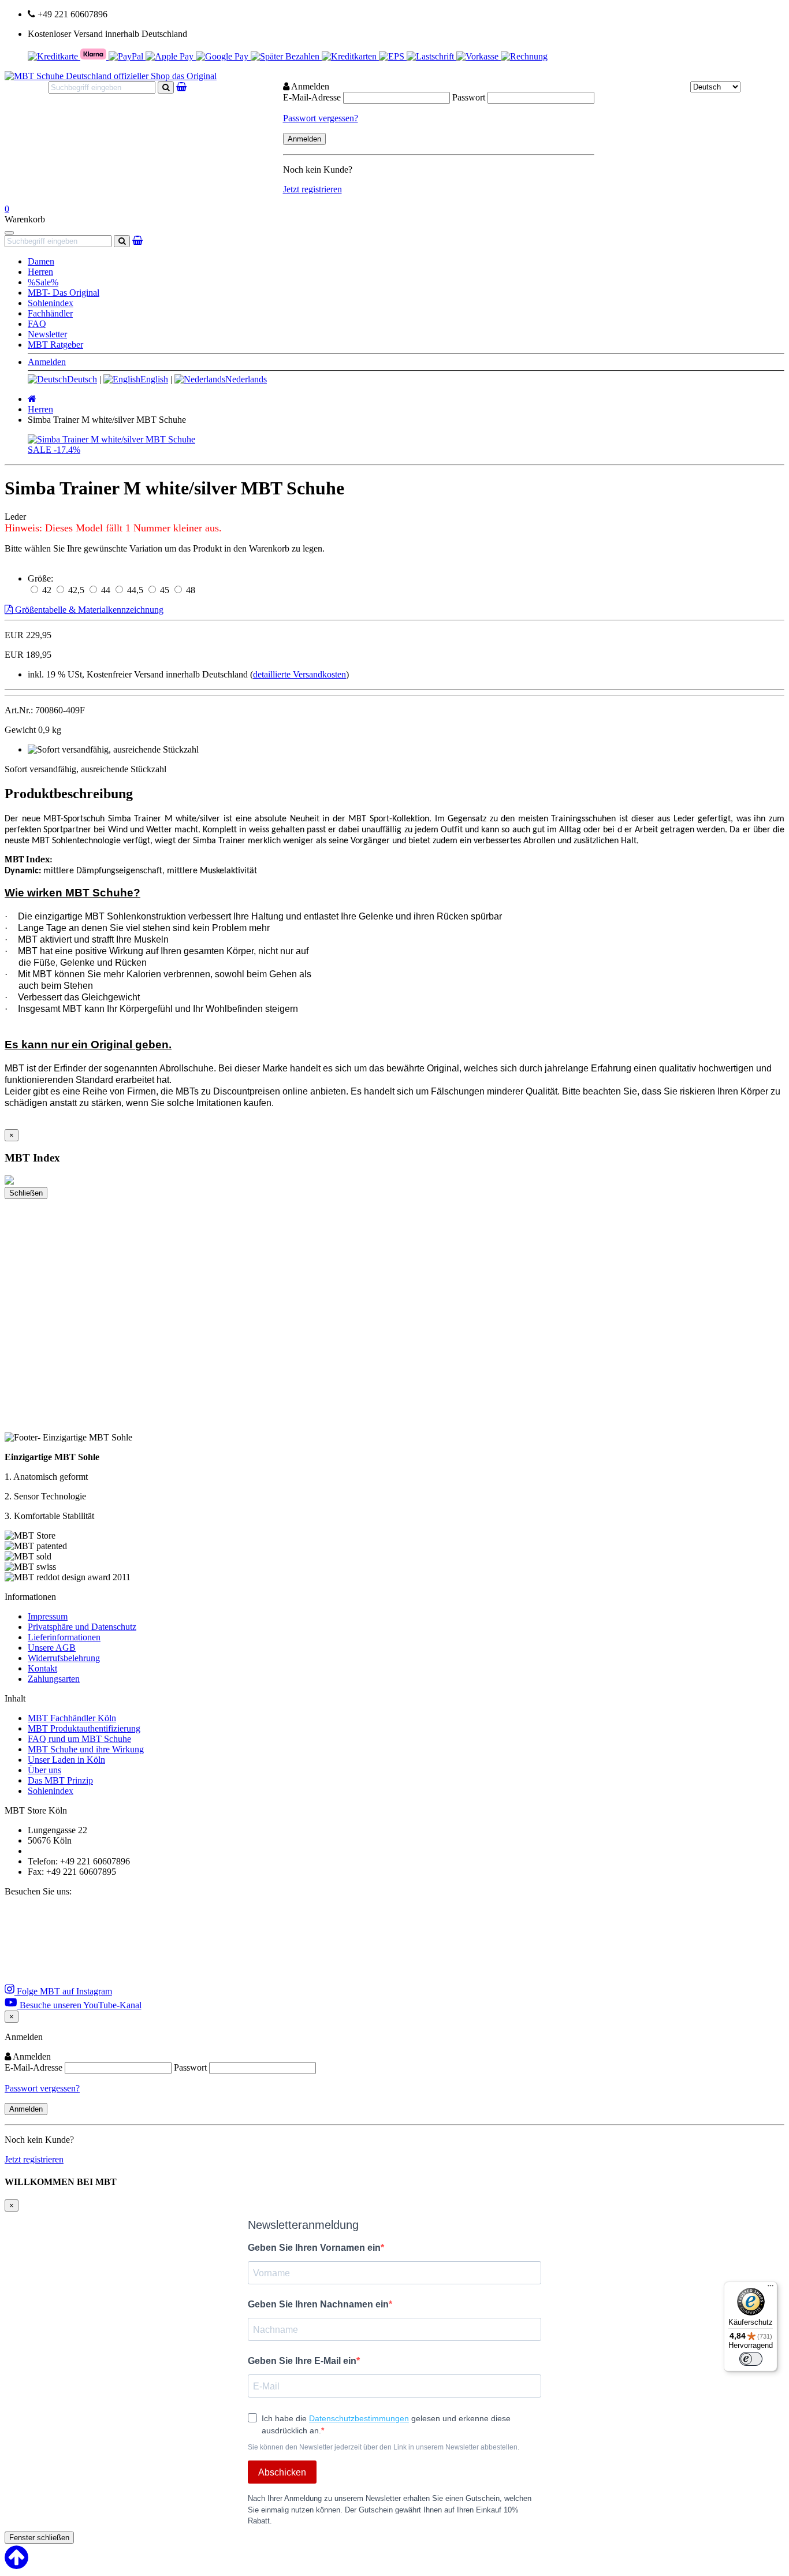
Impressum (48, 1616)
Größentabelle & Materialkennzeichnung (88, 610)
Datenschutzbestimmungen (359, 2418)
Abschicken (282, 2472)
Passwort (469, 97)
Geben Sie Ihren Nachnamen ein (318, 2304)
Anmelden (47, 362)
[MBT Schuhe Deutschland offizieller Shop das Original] (111, 76)
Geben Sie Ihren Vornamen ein (314, 2248)
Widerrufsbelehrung (64, 1658)
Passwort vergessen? (321, 118)
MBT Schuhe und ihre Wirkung (86, 1749)
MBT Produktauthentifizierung (84, 1728)
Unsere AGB (52, 1648)
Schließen (26, 1193)
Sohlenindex (51, 303)
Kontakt (42, 1668)
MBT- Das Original (64, 293)
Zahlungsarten (54, 1679)
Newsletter (47, 334)
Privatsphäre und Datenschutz (82, 1627)
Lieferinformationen (64, 1637)
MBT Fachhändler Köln (72, 1718)
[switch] (751, 2359)
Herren (40, 272)
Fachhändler (50, 313)
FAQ (37, 324)
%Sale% (43, 282)
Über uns (44, 1770)
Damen (41, 261)
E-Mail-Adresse (312, 97)
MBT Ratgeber (55, 345)
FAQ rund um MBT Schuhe (79, 1739)
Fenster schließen (39, 2538)
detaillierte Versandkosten (299, 674)
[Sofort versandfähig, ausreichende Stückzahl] (113, 750)
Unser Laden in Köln (66, 1760)
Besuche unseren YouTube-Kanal (79, 2005)
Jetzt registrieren (312, 189)
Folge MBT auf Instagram (63, 1991)
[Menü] (771, 2288)
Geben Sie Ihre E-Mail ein (302, 2361)
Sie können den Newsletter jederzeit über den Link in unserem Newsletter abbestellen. (384, 2447)
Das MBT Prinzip (60, 1780)
